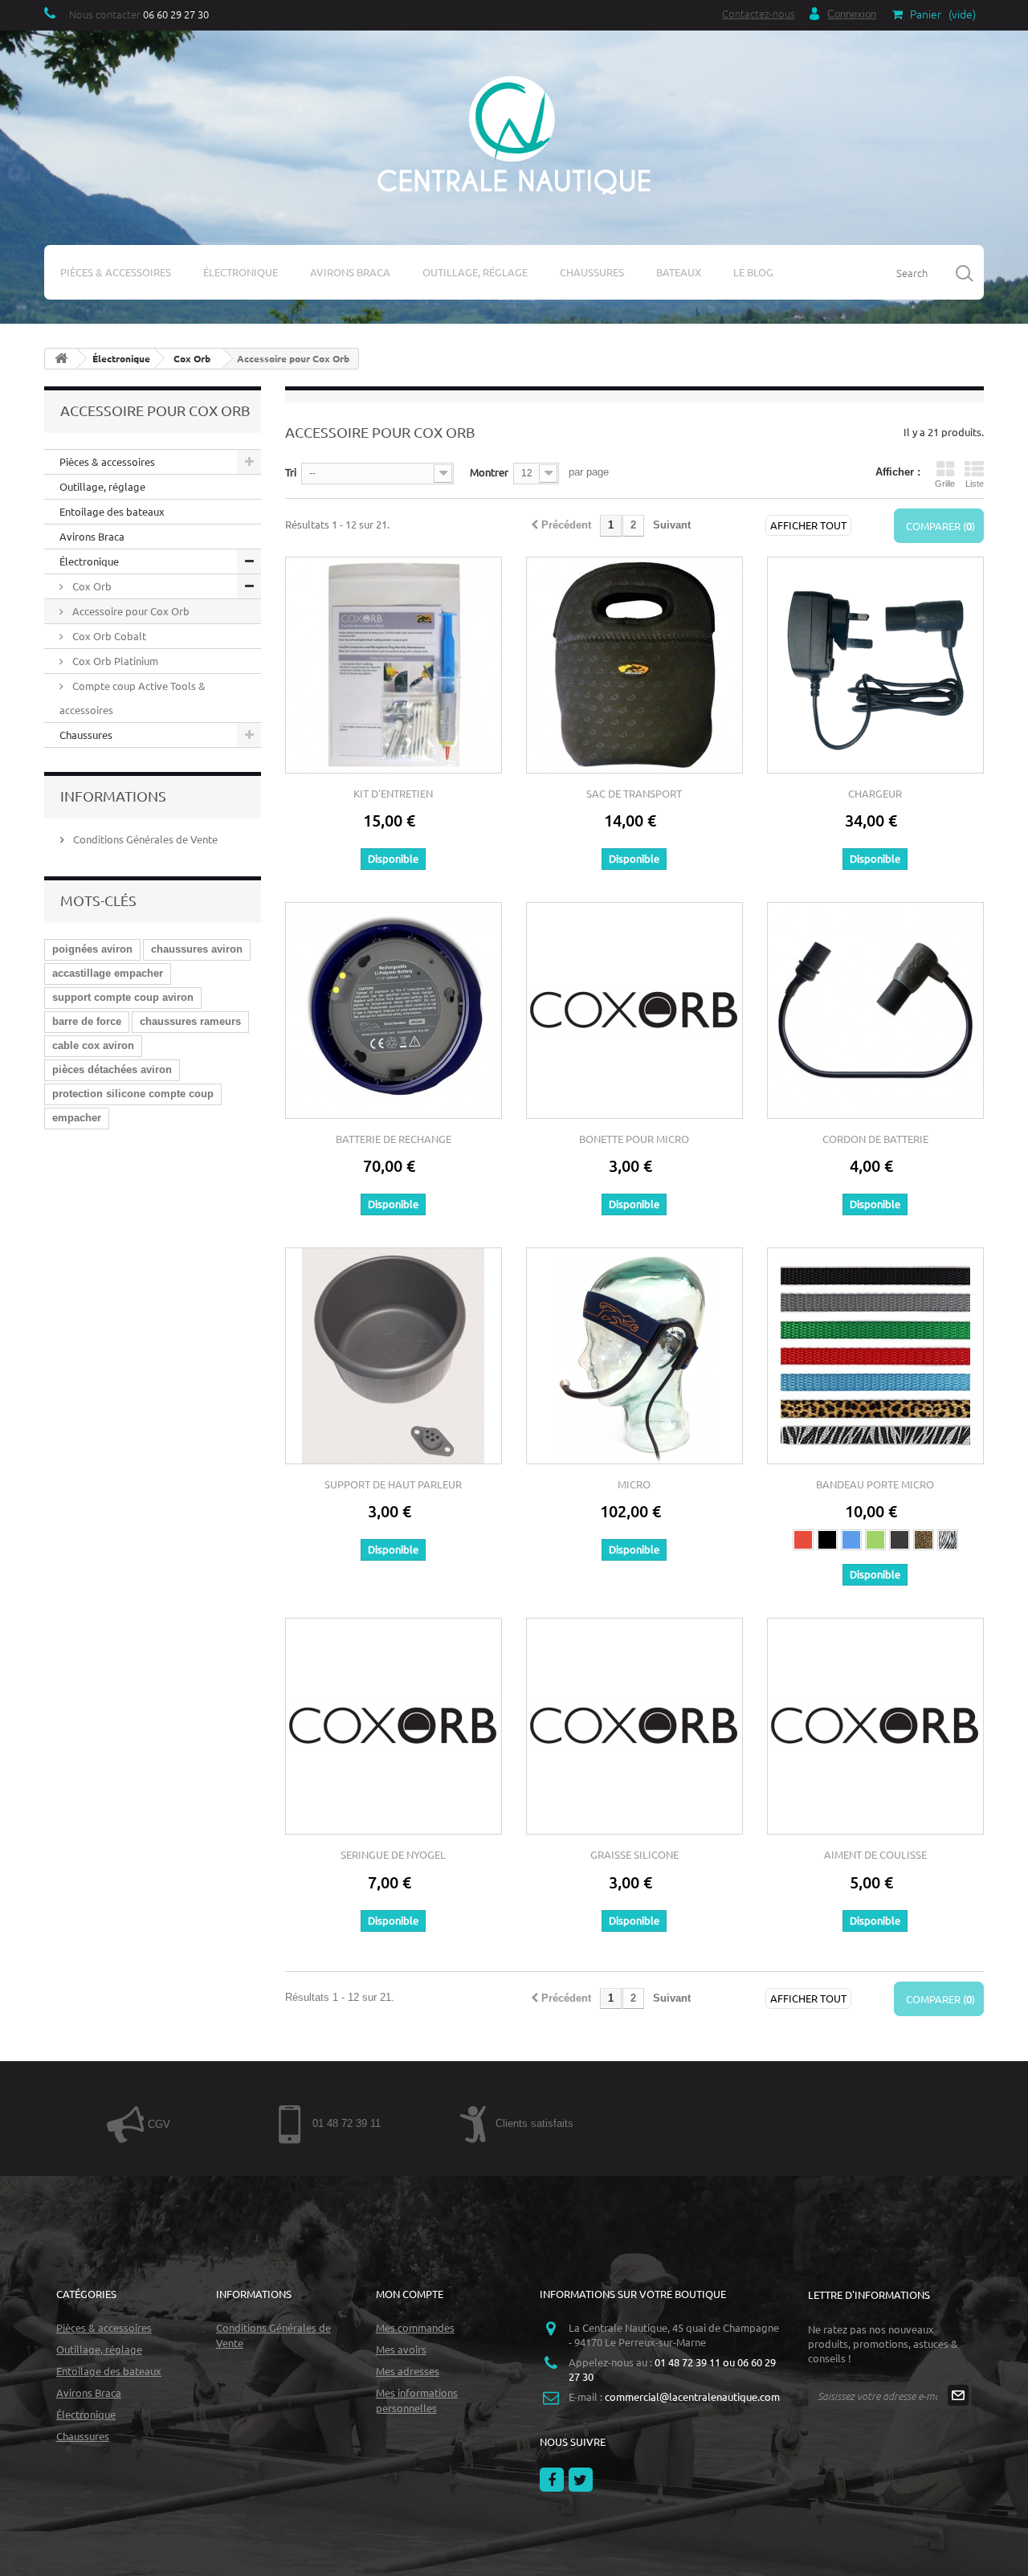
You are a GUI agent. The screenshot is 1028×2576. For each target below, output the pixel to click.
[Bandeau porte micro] (875, 1356)
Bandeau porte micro (875, 1484)
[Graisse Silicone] (634, 1726)
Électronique (241, 272)
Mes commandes (415, 2327)
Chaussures (592, 272)
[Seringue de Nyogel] (394, 1726)
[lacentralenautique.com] (514, 133)
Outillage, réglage (475, 272)
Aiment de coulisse (875, 1854)
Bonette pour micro (634, 1139)
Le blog (753, 272)
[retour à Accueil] (61, 359)
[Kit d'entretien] (394, 665)
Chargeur (875, 793)
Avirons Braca (350, 272)
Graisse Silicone (634, 1854)
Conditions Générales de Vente (144, 839)
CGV (157, 2124)
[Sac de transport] (634, 665)
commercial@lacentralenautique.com (692, 2396)
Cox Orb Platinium (114, 661)
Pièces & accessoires (116, 272)
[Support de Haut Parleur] (394, 1356)
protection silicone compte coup (133, 1094)
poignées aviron (92, 949)
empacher (77, 1118)
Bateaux (679, 272)
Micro (634, 1484)
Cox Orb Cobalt (108, 636)
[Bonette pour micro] (634, 1010)
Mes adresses (408, 2371)
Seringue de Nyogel (393, 1854)
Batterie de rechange (394, 1139)
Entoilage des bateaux (112, 511)
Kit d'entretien (393, 793)
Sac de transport (634, 793)
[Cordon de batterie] (875, 1010)
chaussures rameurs (190, 1021)
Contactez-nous (759, 13)
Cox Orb (91, 586)
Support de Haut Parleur (393, 1484)
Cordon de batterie (875, 1139)
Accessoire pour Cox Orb (130, 611)
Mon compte (410, 2294)
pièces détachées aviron (112, 1070)
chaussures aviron (197, 949)
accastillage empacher (108, 973)
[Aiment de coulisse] (875, 1726)
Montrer (489, 472)
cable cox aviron (93, 1045)
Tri (291, 472)
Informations (113, 796)
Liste (975, 484)
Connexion (852, 14)
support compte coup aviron (123, 997)
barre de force (87, 1021)
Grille (945, 484)
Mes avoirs (401, 2349)
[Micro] (634, 1356)
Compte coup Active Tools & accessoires (133, 698)
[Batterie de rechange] (394, 1010)
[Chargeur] (875, 665)
